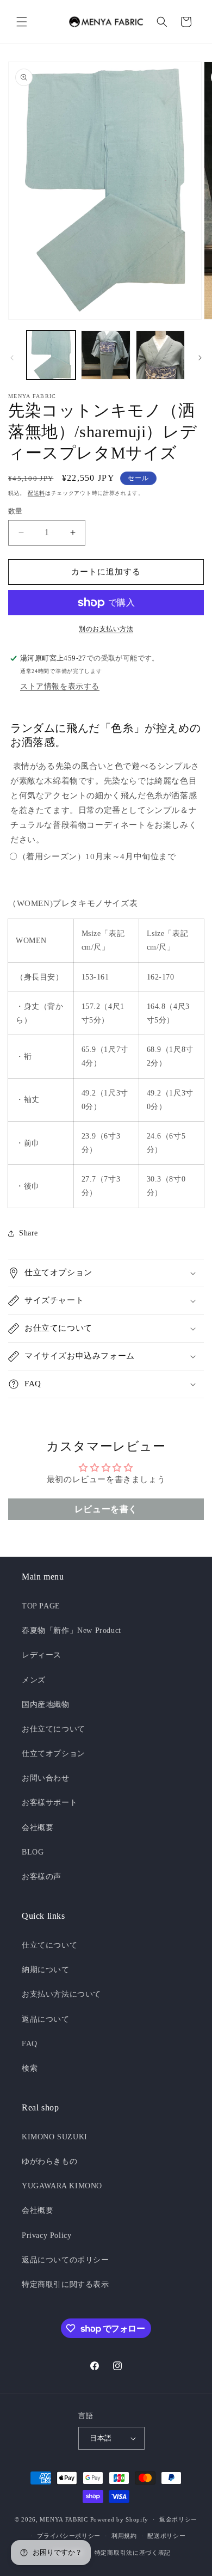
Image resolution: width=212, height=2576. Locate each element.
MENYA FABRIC (64, 2519)
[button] (22, 22)
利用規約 (124, 2536)
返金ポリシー (178, 2519)
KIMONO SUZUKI (55, 2137)
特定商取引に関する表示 (66, 2284)
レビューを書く (106, 1509)
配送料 (36, 493)
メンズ (34, 1680)
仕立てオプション (54, 1754)
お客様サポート (49, 1803)
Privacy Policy (46, 2235)
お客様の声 (42, 1877)
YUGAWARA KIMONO (62, 2186)
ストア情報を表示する (60, 686)
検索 (30, 2068)
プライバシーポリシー (69, 2536)
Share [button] (29, 1233)
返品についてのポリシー (66, 2260)
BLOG (33, 1852)
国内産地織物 (46, 1705)
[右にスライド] (200, 358)
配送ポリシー (166, 2536)
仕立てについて (49, 1945)
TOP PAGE (41, 1606)
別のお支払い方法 (106, 629)
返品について (46, 2019)
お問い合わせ (46, 1778)
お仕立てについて (54, 1729)
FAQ (30, 2044)
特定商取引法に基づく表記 (133, 2553)
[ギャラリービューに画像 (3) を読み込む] (160, 355)
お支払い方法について (61, 1994)
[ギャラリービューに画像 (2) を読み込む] (105, 355)
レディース (42, 1655)
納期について (46, 1970)
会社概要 (38, 1828)
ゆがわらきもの (49, 2161)
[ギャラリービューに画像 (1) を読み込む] (51, 355)
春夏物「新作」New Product (71, 1630)
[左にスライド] (12, 358)
